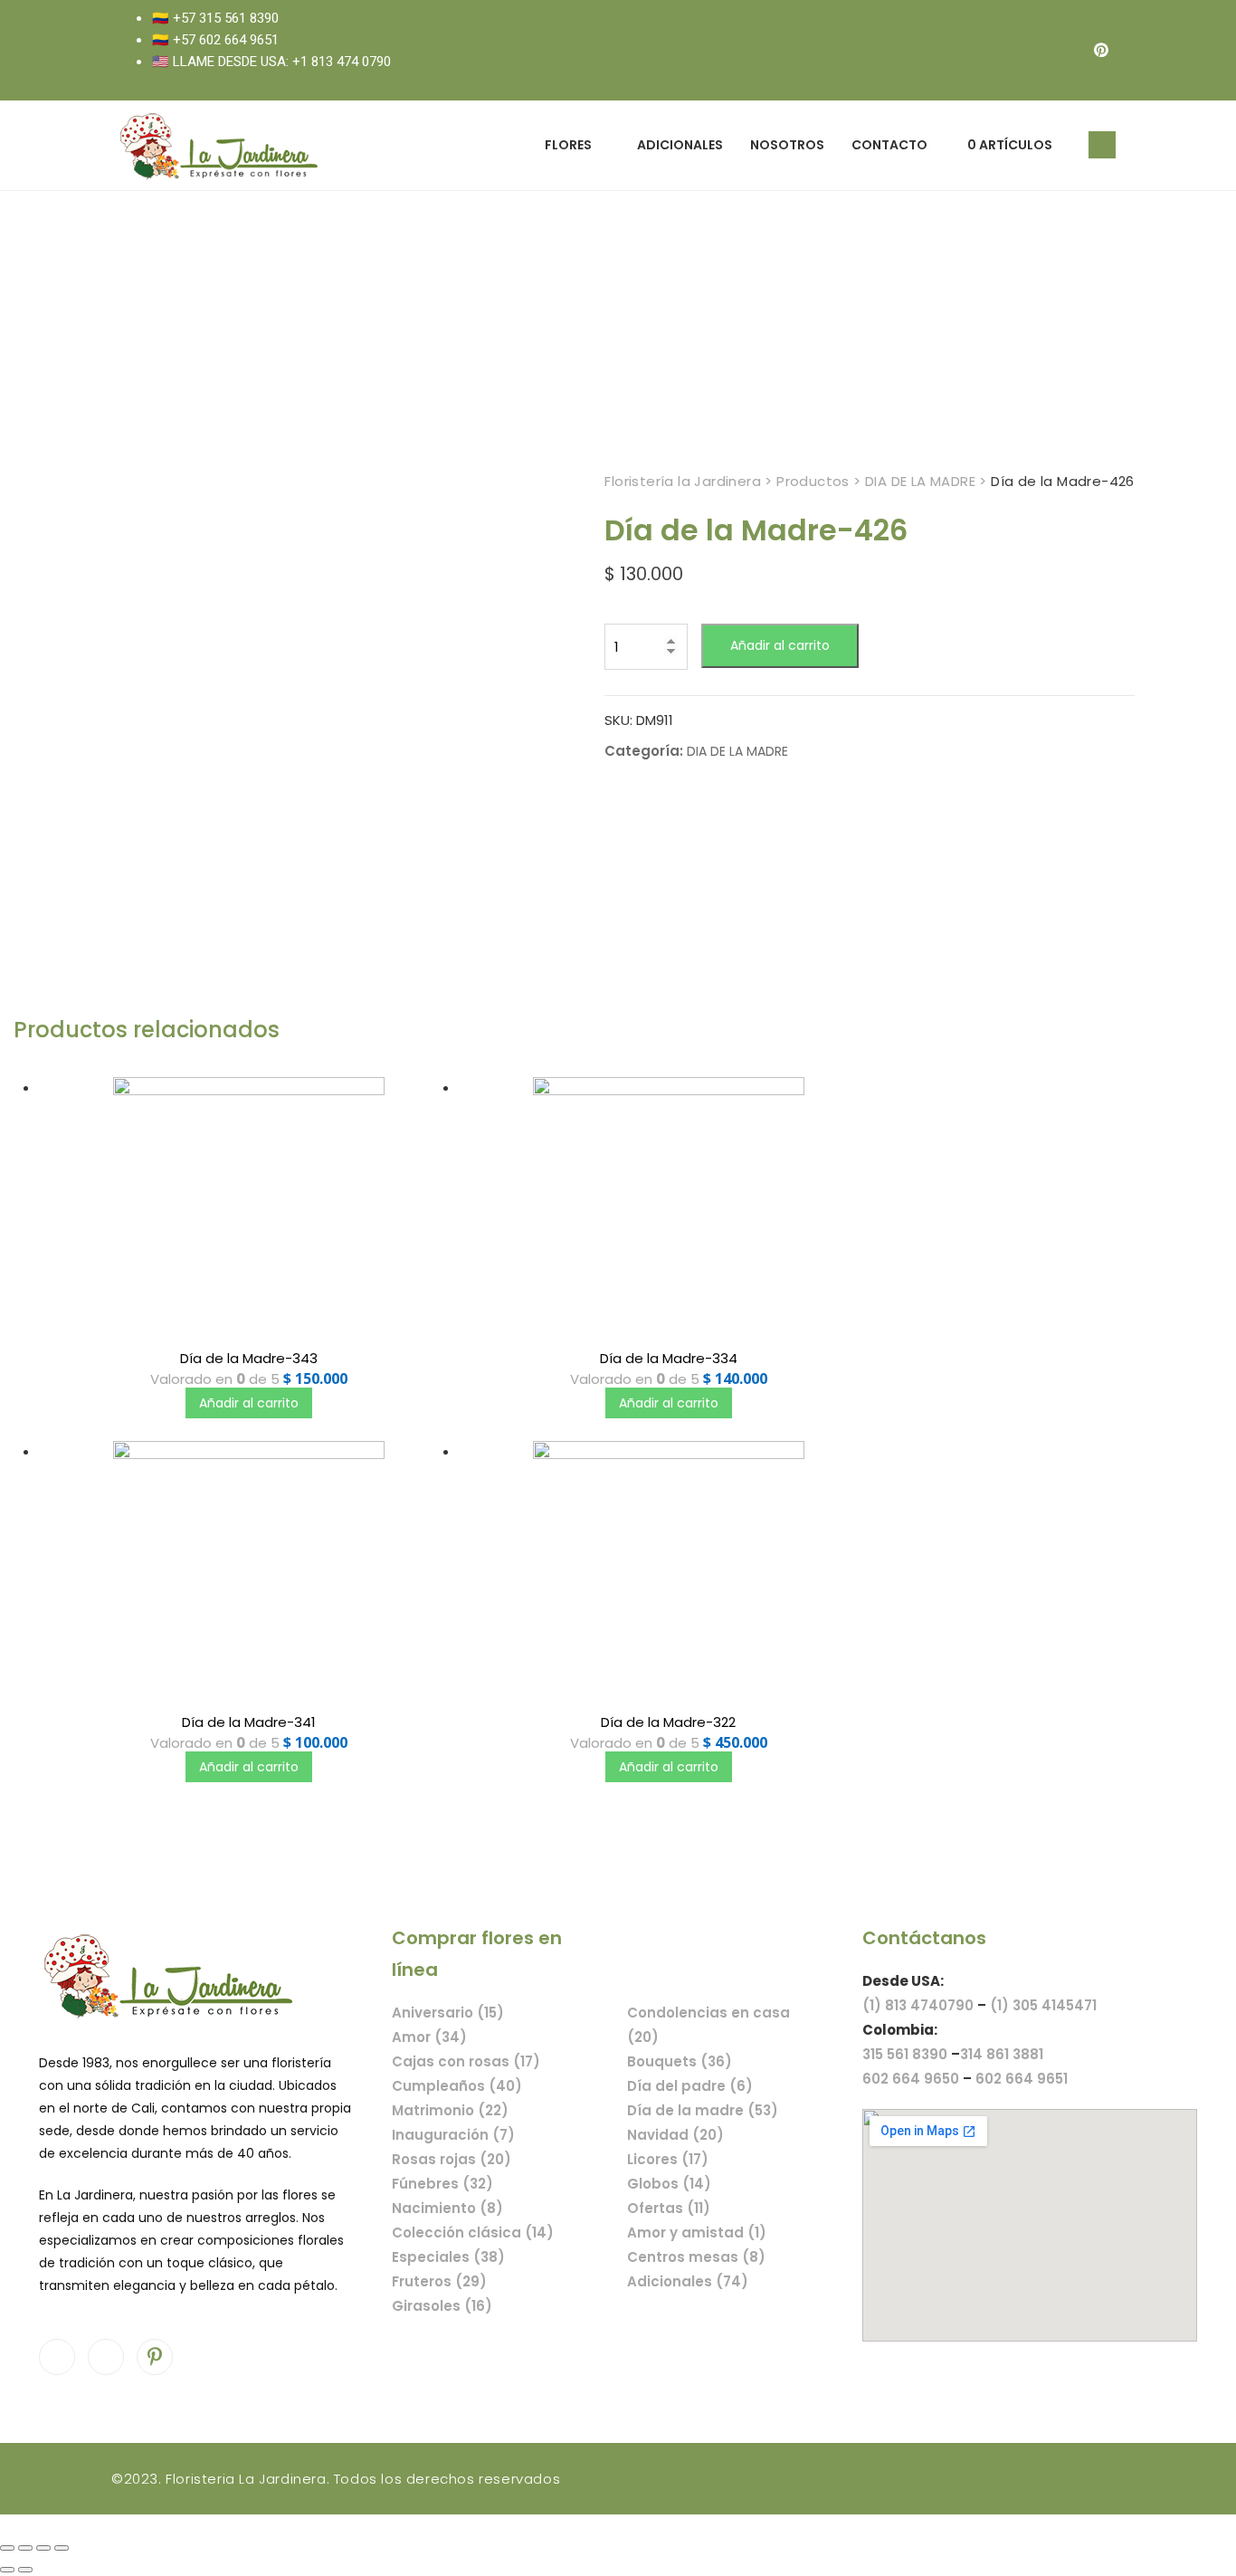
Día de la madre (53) (703, 2110)
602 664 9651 (1022, 2079)
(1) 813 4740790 (918, 2005)
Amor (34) (429, 2037)
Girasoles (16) (442, 2306)
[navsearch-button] (1102, 145)
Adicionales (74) (688, 2281)
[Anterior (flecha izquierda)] (7, 2570)
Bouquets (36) (680, 2061)
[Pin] (1101, 50)
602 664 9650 (911, 2079)
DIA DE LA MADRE (737, 751)
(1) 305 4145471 (1043, 2005)
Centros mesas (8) (696, 2257)
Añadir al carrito (780, 645)
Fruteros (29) (439, 2281)
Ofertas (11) (669, 2208)
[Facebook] (1029, 50)
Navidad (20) (675, 2135)
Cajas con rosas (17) (466, 2061)
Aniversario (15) (448, 2013)
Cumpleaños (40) (457, 2086)
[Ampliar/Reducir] (62, 2548)
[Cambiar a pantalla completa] (43, 2548)
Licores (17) (668, 2159)
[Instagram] (1065, 50)
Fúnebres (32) (442, 2184)
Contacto (889, 145)
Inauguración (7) (453, 2135)
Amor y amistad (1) (697, 2233)
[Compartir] (25, 2548)
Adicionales (680, 145)
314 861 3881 (1002, 2054)
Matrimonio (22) (450, 2110)
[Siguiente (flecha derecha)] (25, 2570)
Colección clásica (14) (473, 2233)
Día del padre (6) (690, 2086)
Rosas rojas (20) (452, 2159)
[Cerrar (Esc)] (7, 2548)
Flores (568, 145)
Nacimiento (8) (447, 2208)
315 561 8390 (905, 2054)
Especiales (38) (448, 2257)
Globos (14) (669, 2184)
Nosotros (787, 145)
